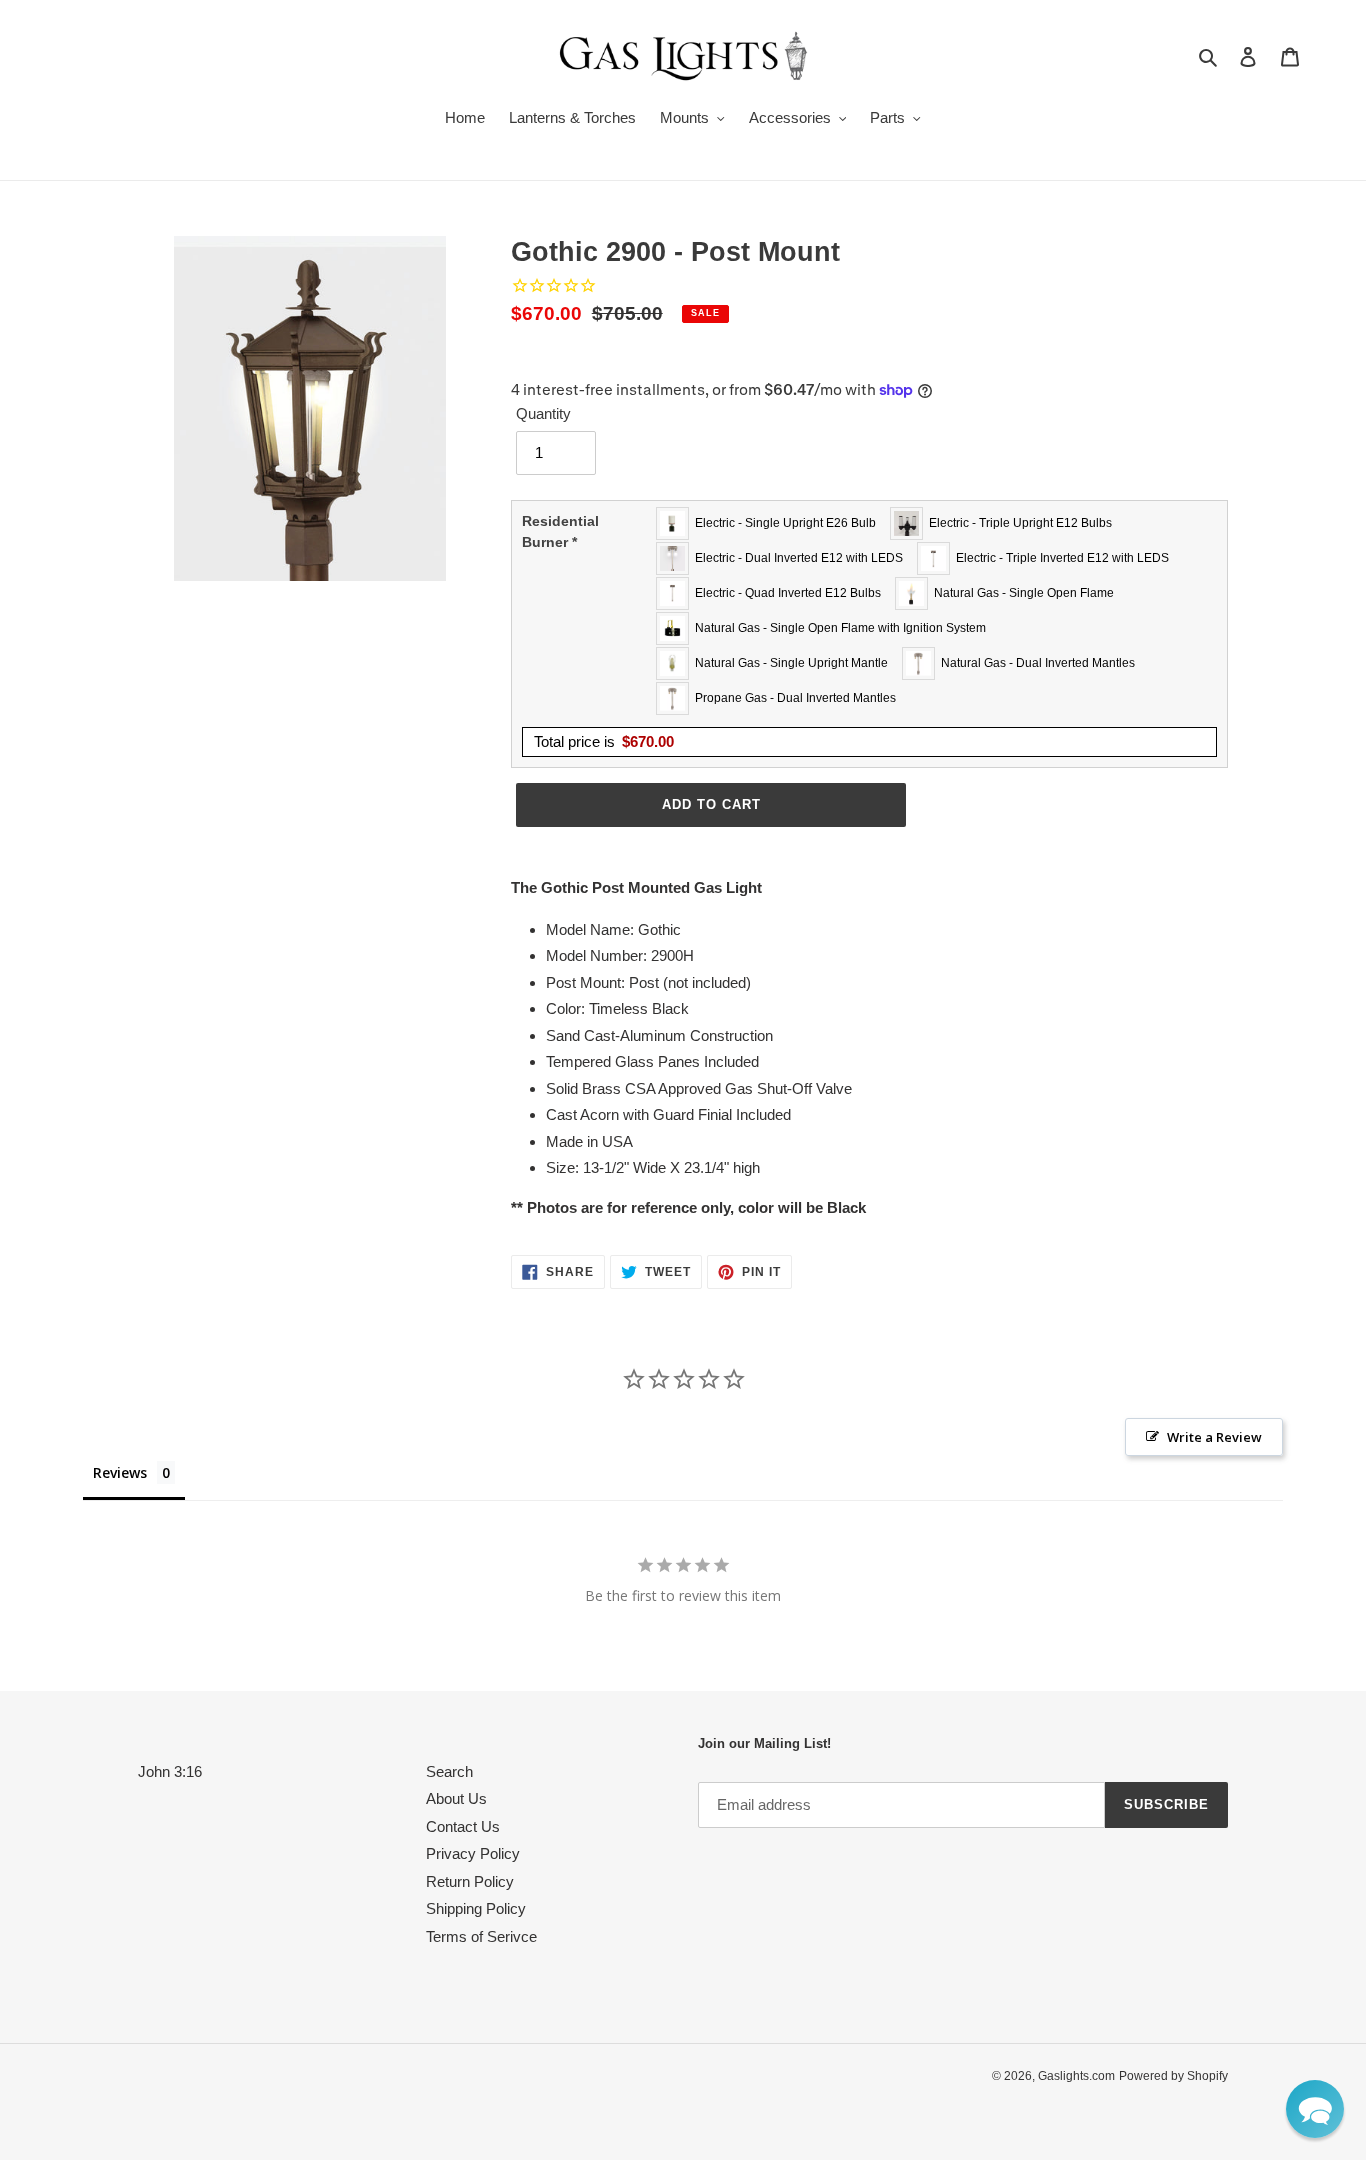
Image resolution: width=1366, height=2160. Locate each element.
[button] (1315, 2109)
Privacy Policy (473, 1853)
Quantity (543, 413)
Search (449, 1771)
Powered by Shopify (1173, 2076)
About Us (456, 1798)
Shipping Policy (476, 1908)
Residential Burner (560, 531)
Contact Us (463, 1826)
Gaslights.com (1076, 2076)
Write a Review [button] (1214, 1437)
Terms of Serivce (481, 1936)
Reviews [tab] (120, 1472)
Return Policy (470, 1881)
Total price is (604, 741)
